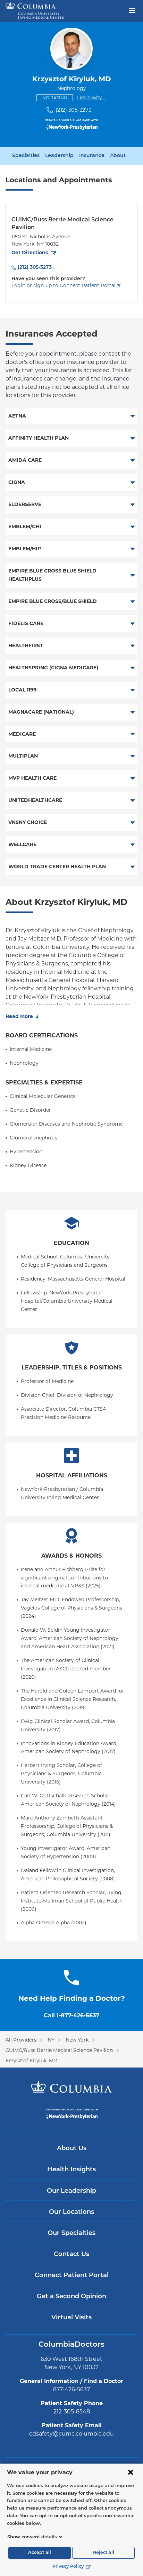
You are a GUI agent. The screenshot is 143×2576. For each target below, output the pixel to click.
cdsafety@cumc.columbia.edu (71, 2434)
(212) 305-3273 (73, 110)
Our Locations (71, 2212)
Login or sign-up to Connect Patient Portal (64, 285)
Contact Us (71, 2255)
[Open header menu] (132, 10)
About (118, 156)
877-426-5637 (71, 2389)
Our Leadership (71, 2191)
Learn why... (92, 97)
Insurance (92, 156)
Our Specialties (71, 2234)
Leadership (59, 156)
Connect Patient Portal (72, 2276)
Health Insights (71, 2170)
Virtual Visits (71, 2318)
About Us (72, 2149)
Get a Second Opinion (71, 2297)
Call (71, 2015)
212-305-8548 (72, 2412)
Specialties (26, 156)
